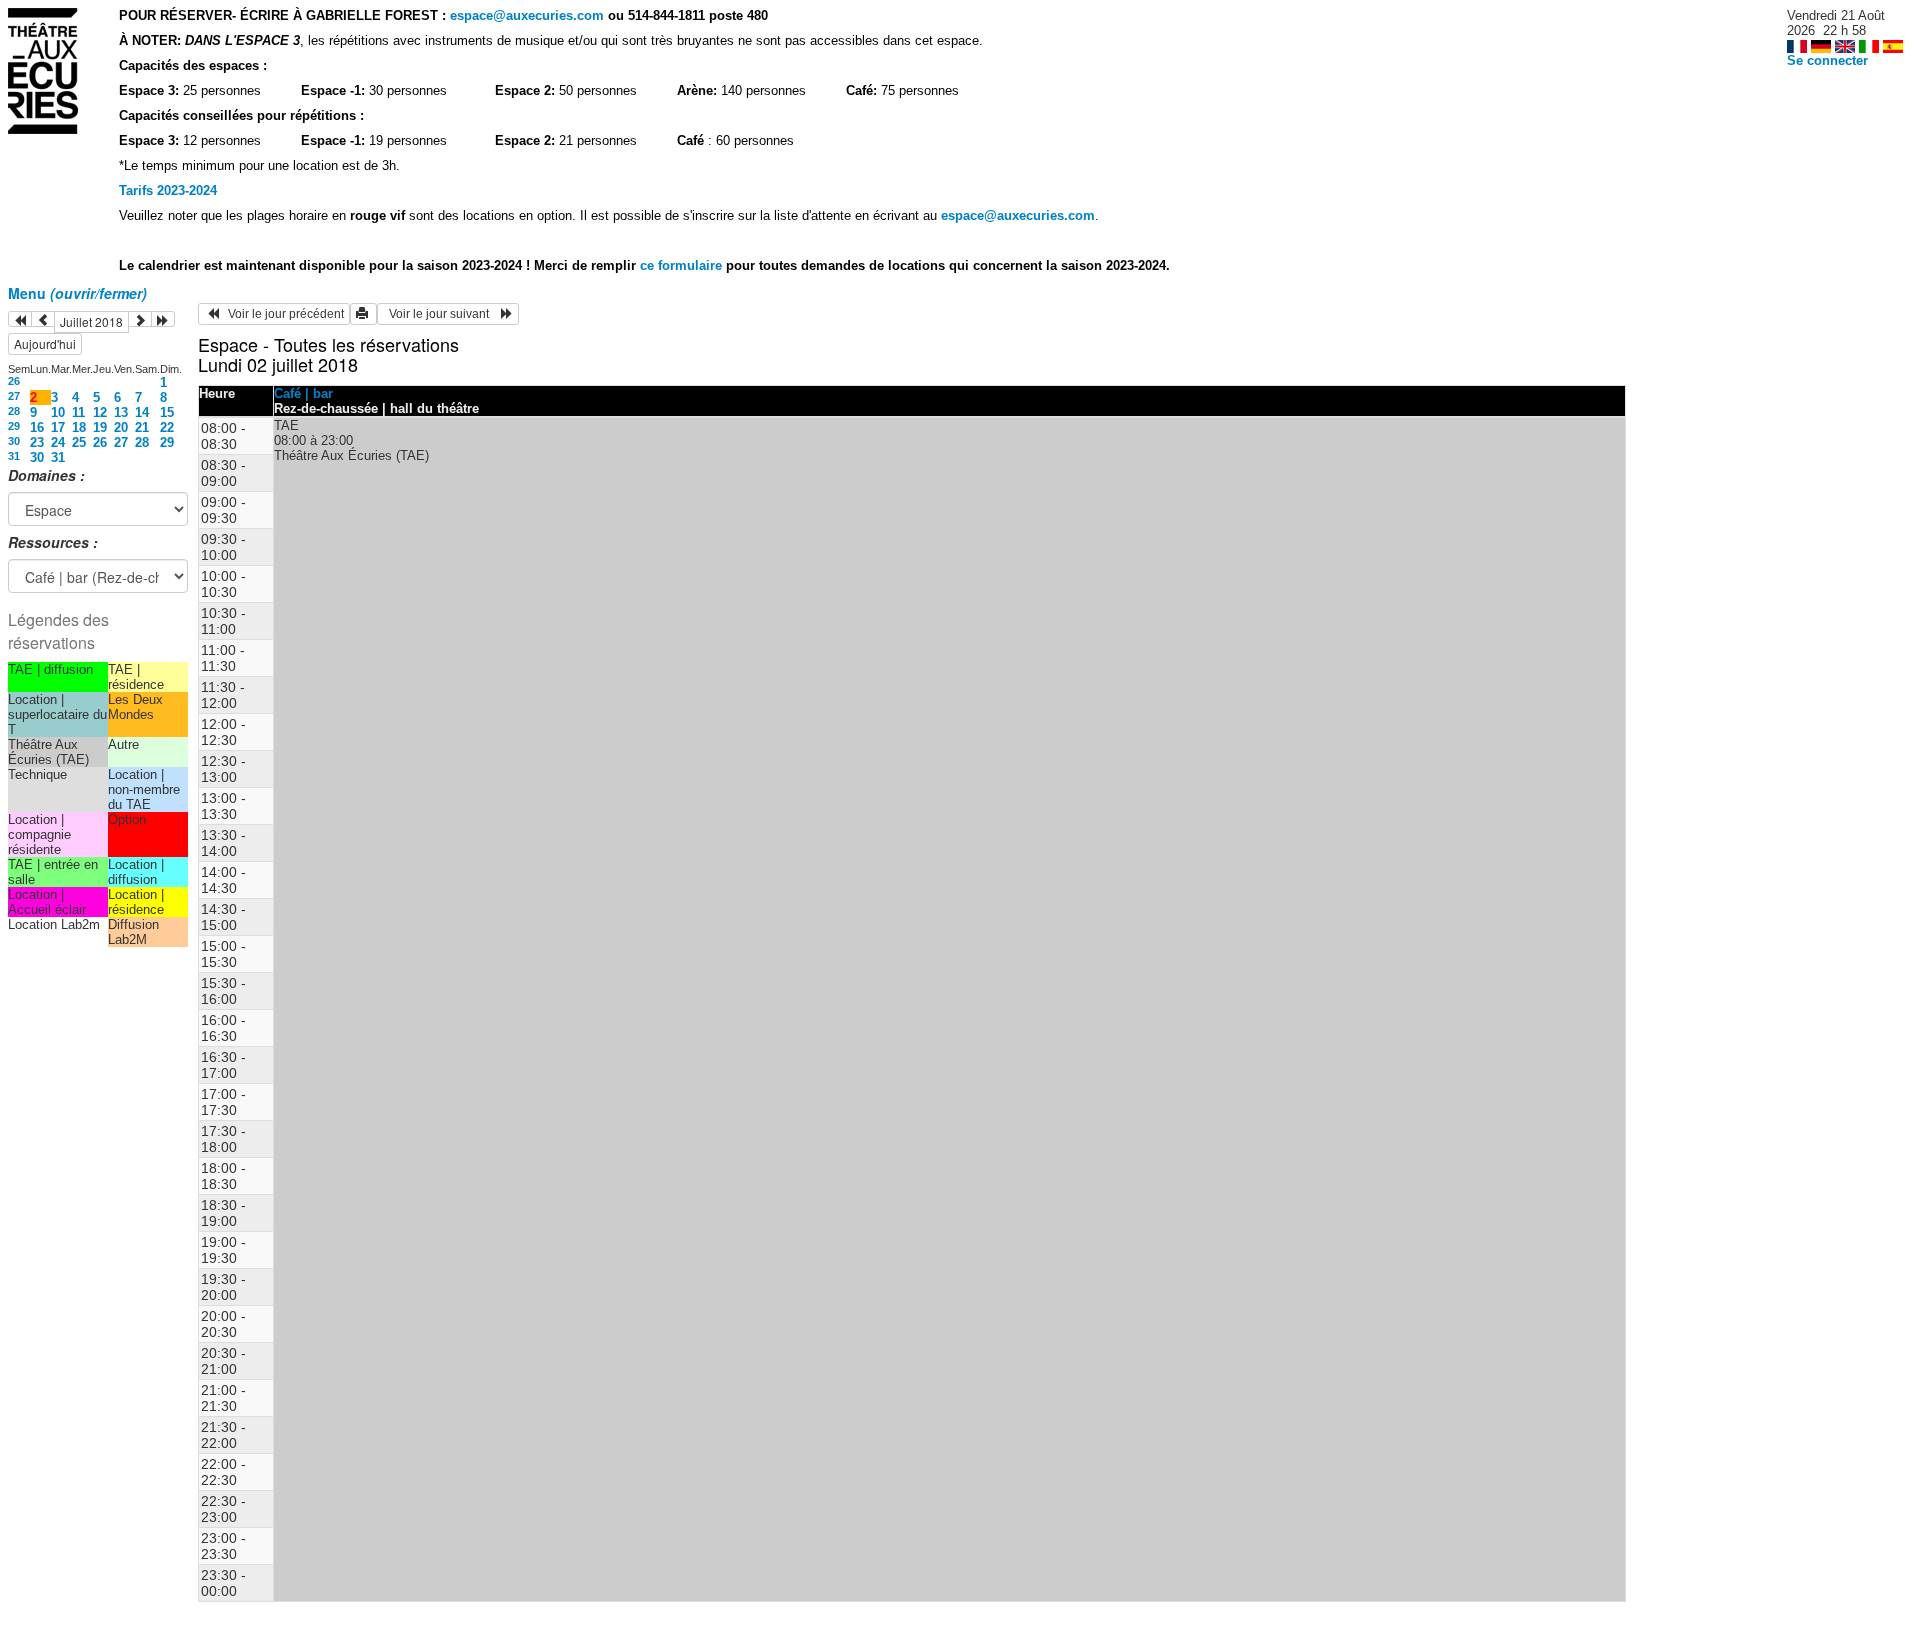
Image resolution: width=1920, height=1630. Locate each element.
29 (14, 426)
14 (142, 412)
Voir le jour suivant (442, 314)
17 (58, 427)
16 (37, 427)
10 (58, 412)
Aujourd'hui (45, 343)
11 (78, 412)
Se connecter (1827, 60)
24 (58, 442)
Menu (77, 293)
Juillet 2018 (91, 321)
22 (167, 427)
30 (14, 441)
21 (142, 427)
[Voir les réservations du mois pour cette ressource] (43, 319)
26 (14, 381)
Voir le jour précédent (281, 314)
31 (14, 456)
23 (37, 442)
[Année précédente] (20, 319)
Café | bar (303, 393)
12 (100, 412)
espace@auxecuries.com (527, 15)
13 (121, 412)
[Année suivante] (163, 319)
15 (167, 412)
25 (79, 442)
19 (100, 427)
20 (121, 427)
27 (14, 396)
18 (79, 427)
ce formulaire (683, 265)
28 (14, 411)
